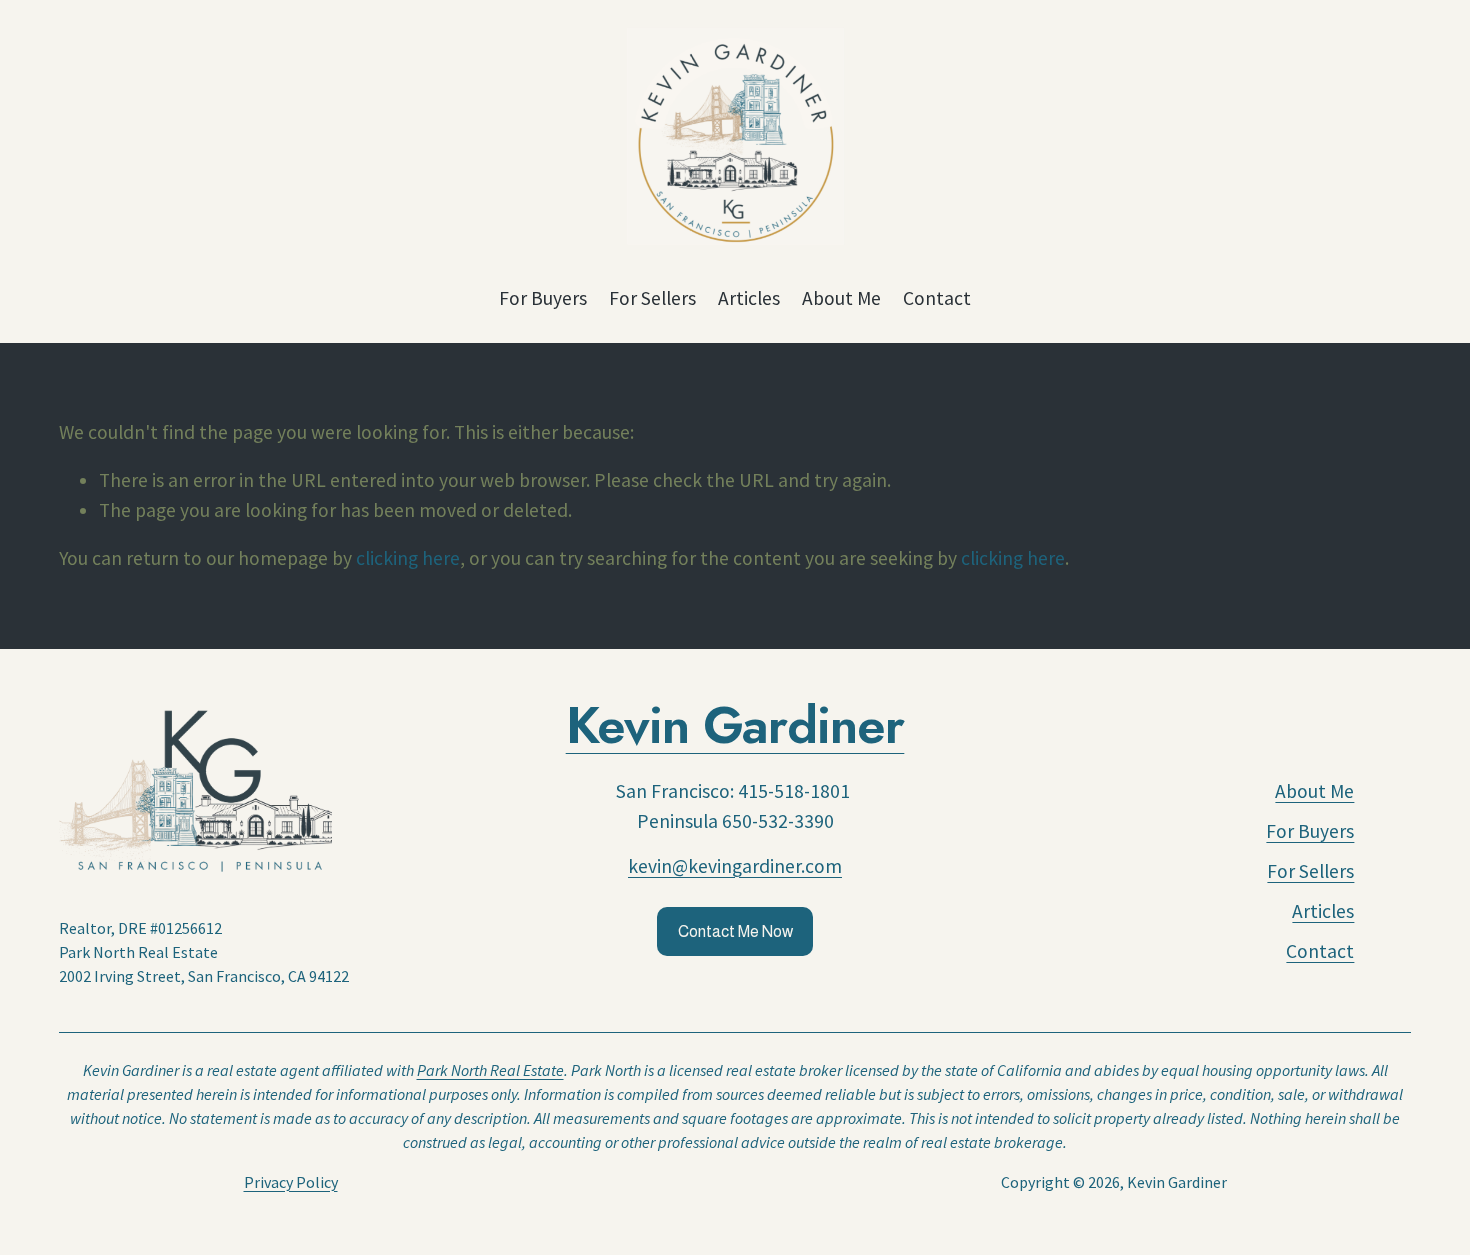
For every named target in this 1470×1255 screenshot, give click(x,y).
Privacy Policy (291, 1182)
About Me (841, 298)
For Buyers (543, 298)
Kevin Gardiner (735, 725)
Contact (937, 298)
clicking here (408, 558)
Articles (749, 298)
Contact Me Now (735, 931)
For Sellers (652, 298)
